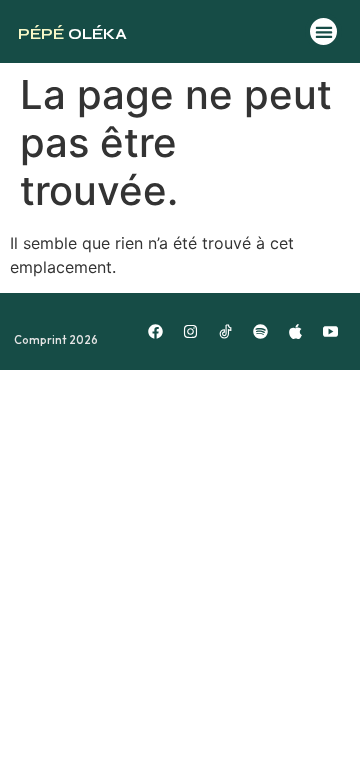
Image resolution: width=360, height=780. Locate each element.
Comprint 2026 (56, 340)
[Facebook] (156, 332)
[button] (323, 31)
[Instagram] (191, 332)
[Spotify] (261, 332)
